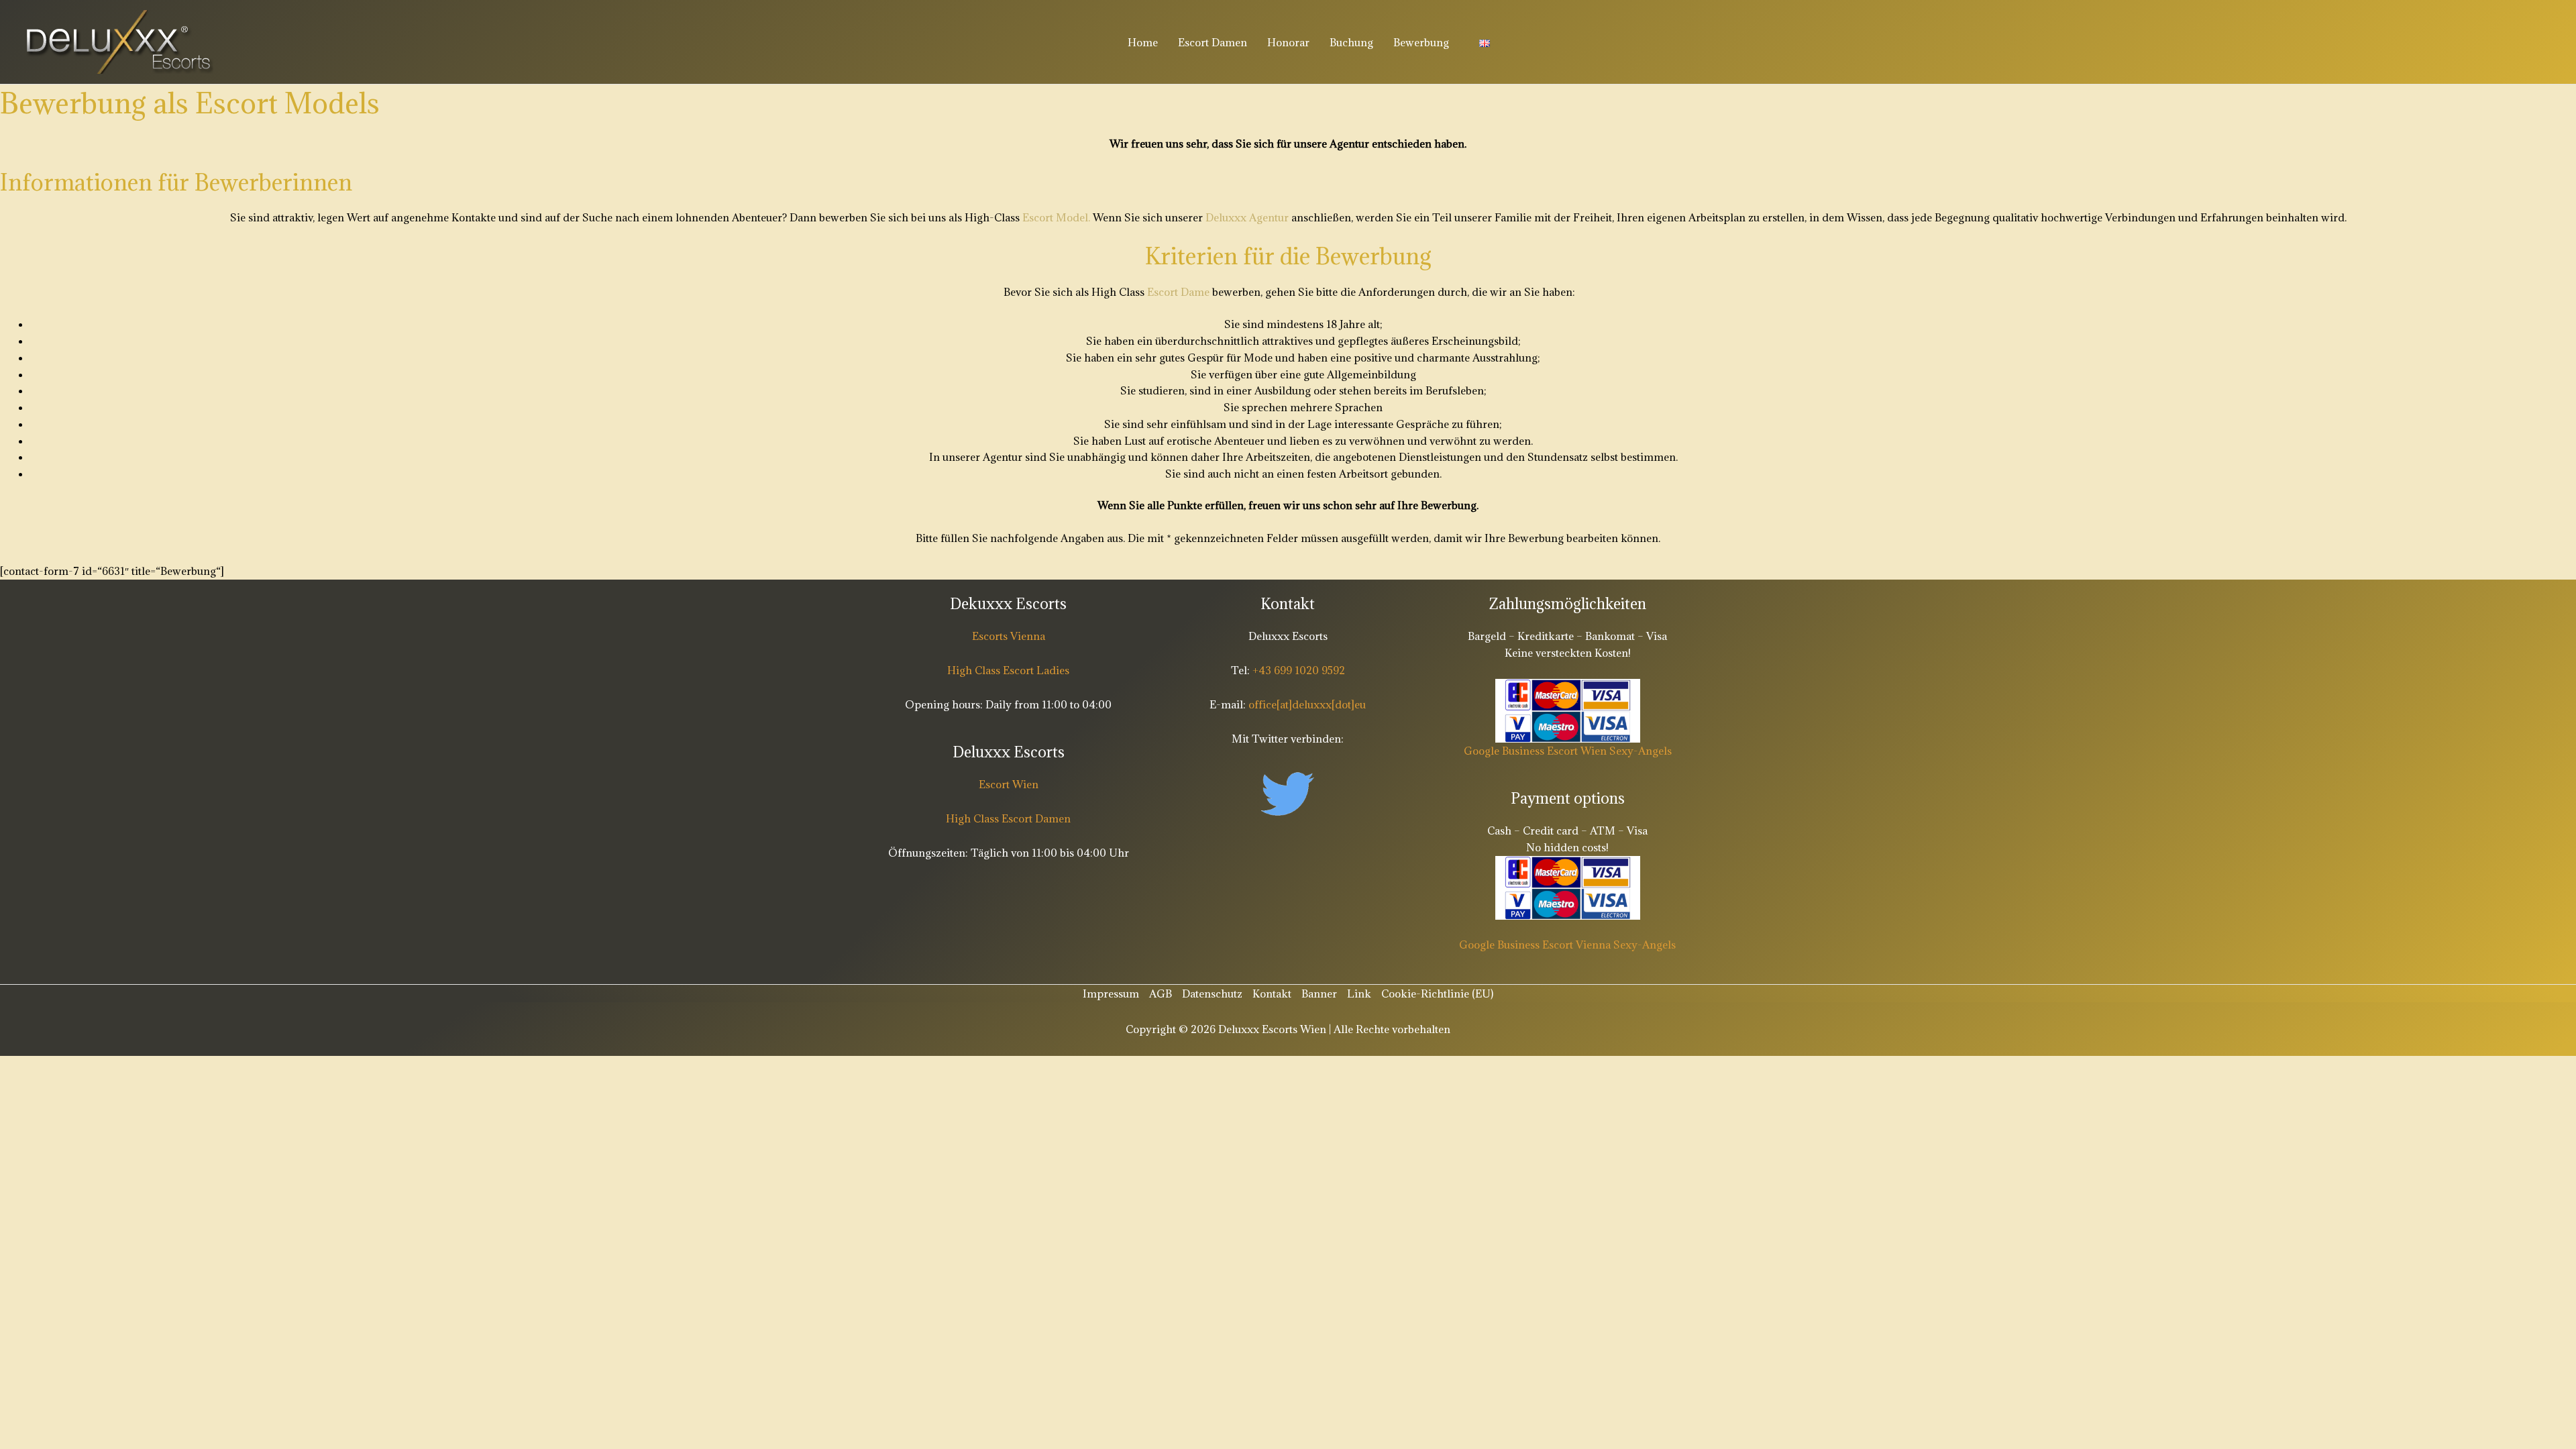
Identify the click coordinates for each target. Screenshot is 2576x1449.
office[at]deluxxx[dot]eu (1307, 704)
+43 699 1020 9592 (1297, 670)
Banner (1319, 994)
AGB (1161, 994)
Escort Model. (1056, 217)
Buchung (1351, 42)
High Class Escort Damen (1008, 818)
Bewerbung (1421, 42)
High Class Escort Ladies (1008, 670)
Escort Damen (1213, 42)
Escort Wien (1009, 784)
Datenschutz (1212, 994)
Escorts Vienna (1009, 636)
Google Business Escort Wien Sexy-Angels (1568, 751)
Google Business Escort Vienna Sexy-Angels (1567, 945)
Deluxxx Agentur (1247, 217)
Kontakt (1272, 994)
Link (1359, 994)
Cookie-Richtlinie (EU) (1437, 994)
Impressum (1111, 994)
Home (1143, 42)
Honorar (1288, 42)
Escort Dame (1178, 292)
